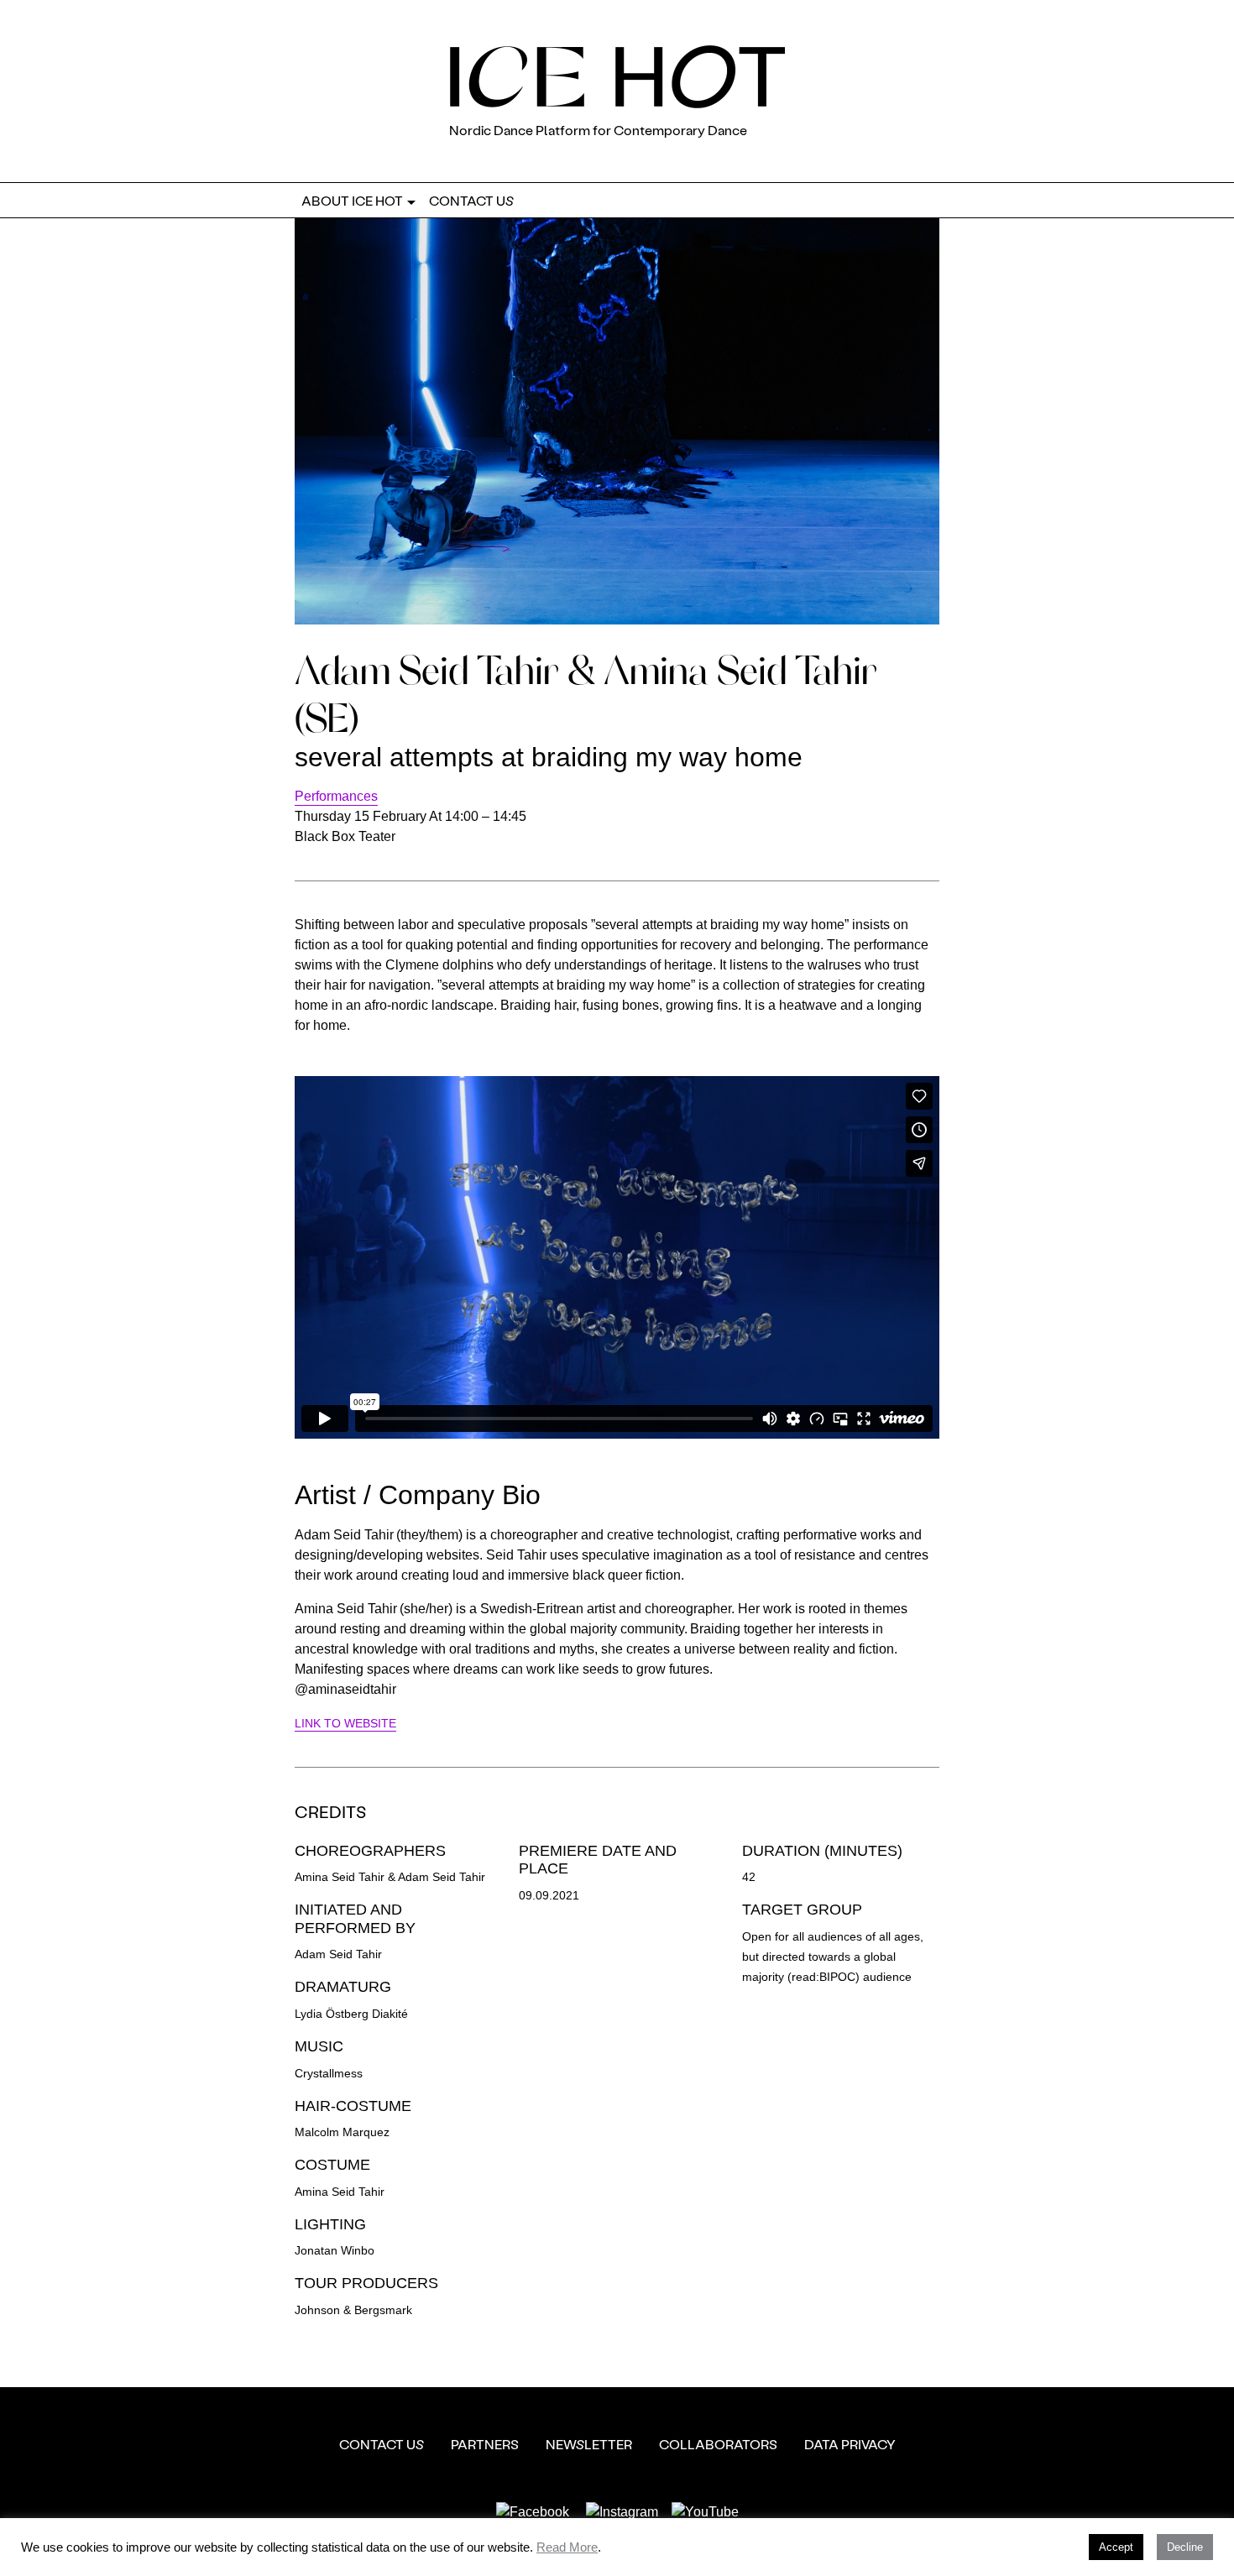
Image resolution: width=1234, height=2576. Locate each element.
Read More (567, 2547)
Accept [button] (1116, 2547)
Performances (336, 796)
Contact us (471, 200)
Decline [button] (1185, 2547)
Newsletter (589, 2444)
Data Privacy (850, 2444)
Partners (485, 2444)
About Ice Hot (352, 200)
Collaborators (718, 2444)
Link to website (345, 1724)
